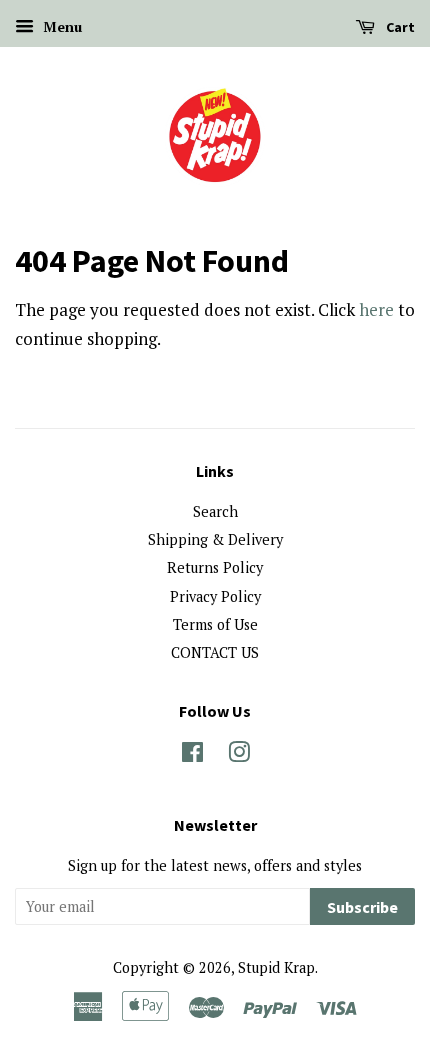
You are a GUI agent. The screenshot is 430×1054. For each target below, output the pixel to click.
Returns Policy (215, 567)
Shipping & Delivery (215, 539)
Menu (60, 26)
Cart (399, 27)
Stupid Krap (276, 967)
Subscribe (362, 907)
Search (215, 511)
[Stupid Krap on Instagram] (239, 755)
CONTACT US (215, 652)
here (376, 309)
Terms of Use (215, 624)
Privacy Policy (215, 596)
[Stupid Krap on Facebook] (192, 755)
